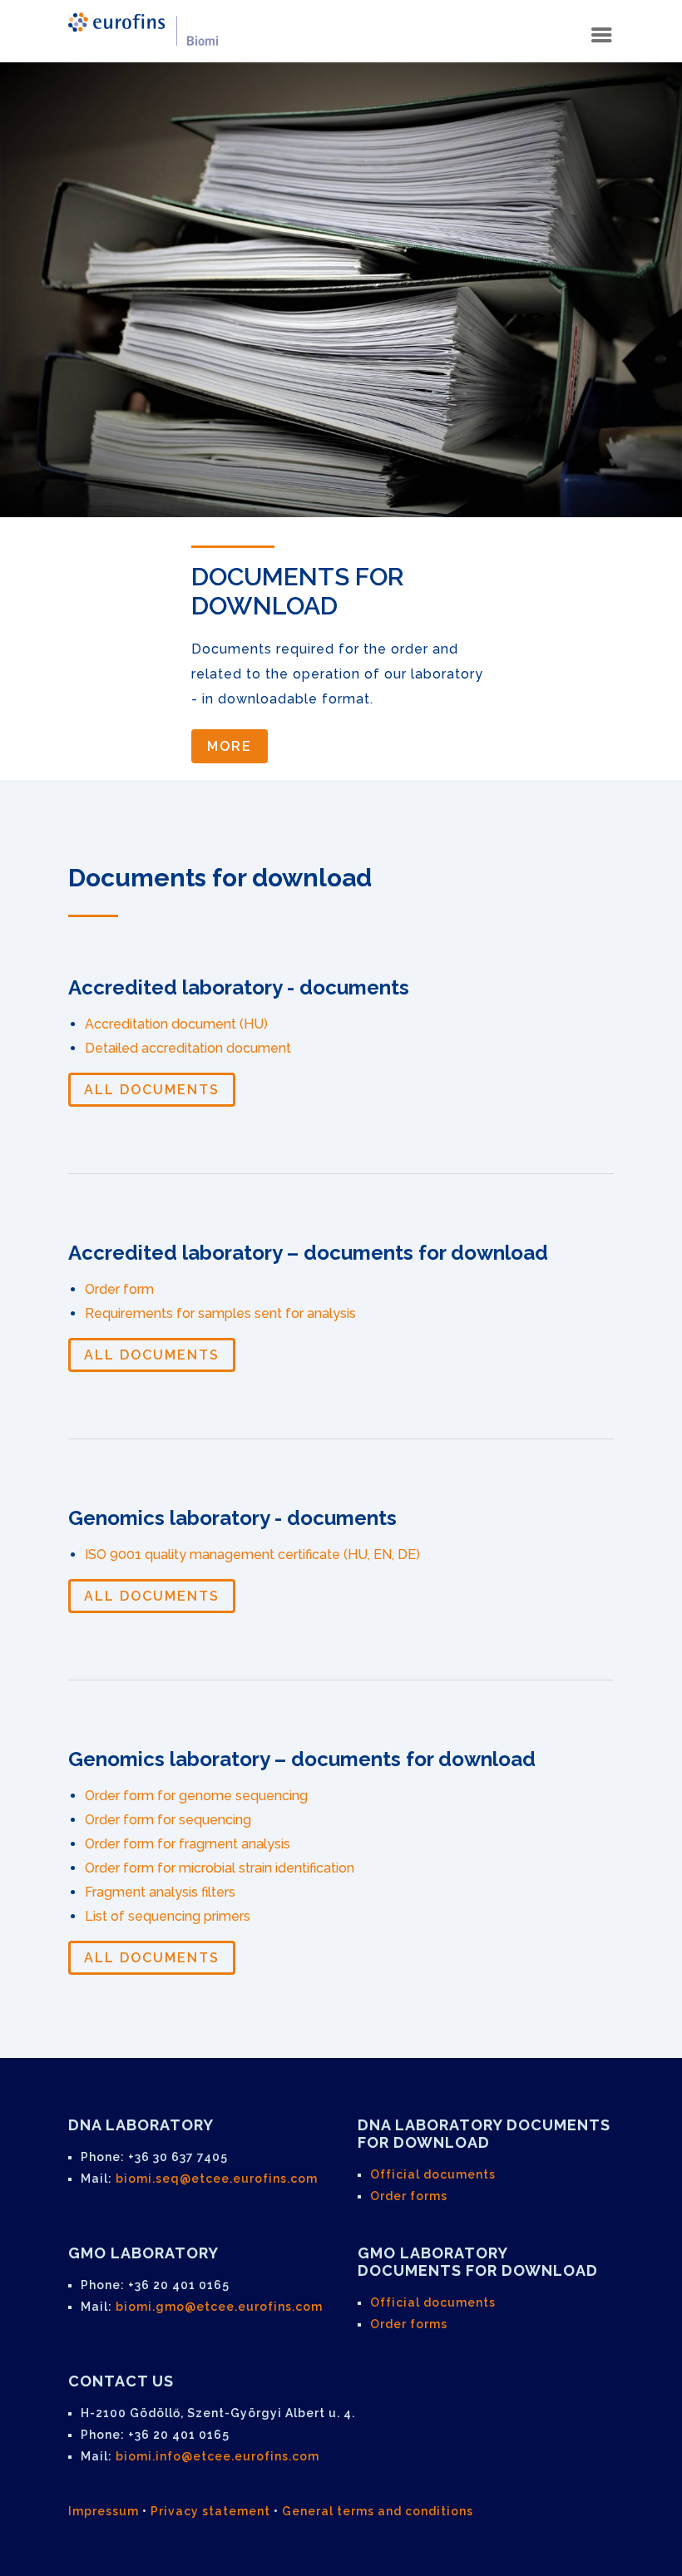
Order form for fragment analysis (188, 1844)
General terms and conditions (378, 2511)
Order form (119, 1289)
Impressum (104, 2511)
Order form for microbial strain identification (220, 1868)
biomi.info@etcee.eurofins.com (217, 2456)
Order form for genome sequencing (196, 1796)
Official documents (433, 2174)
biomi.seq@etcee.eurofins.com (217, 2179)
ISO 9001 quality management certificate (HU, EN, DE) (252, 1554)
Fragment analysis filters (160, 1892)
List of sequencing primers (168, 1916)
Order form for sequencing (168, 1820)
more (230, 746)
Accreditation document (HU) (176, 1024)
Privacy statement (210, 2511)
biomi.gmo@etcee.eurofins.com (219, 2307)
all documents (152, 1090)
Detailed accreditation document (188, 1048)
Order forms (409, 2196)
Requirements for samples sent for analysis (220, 1313)
